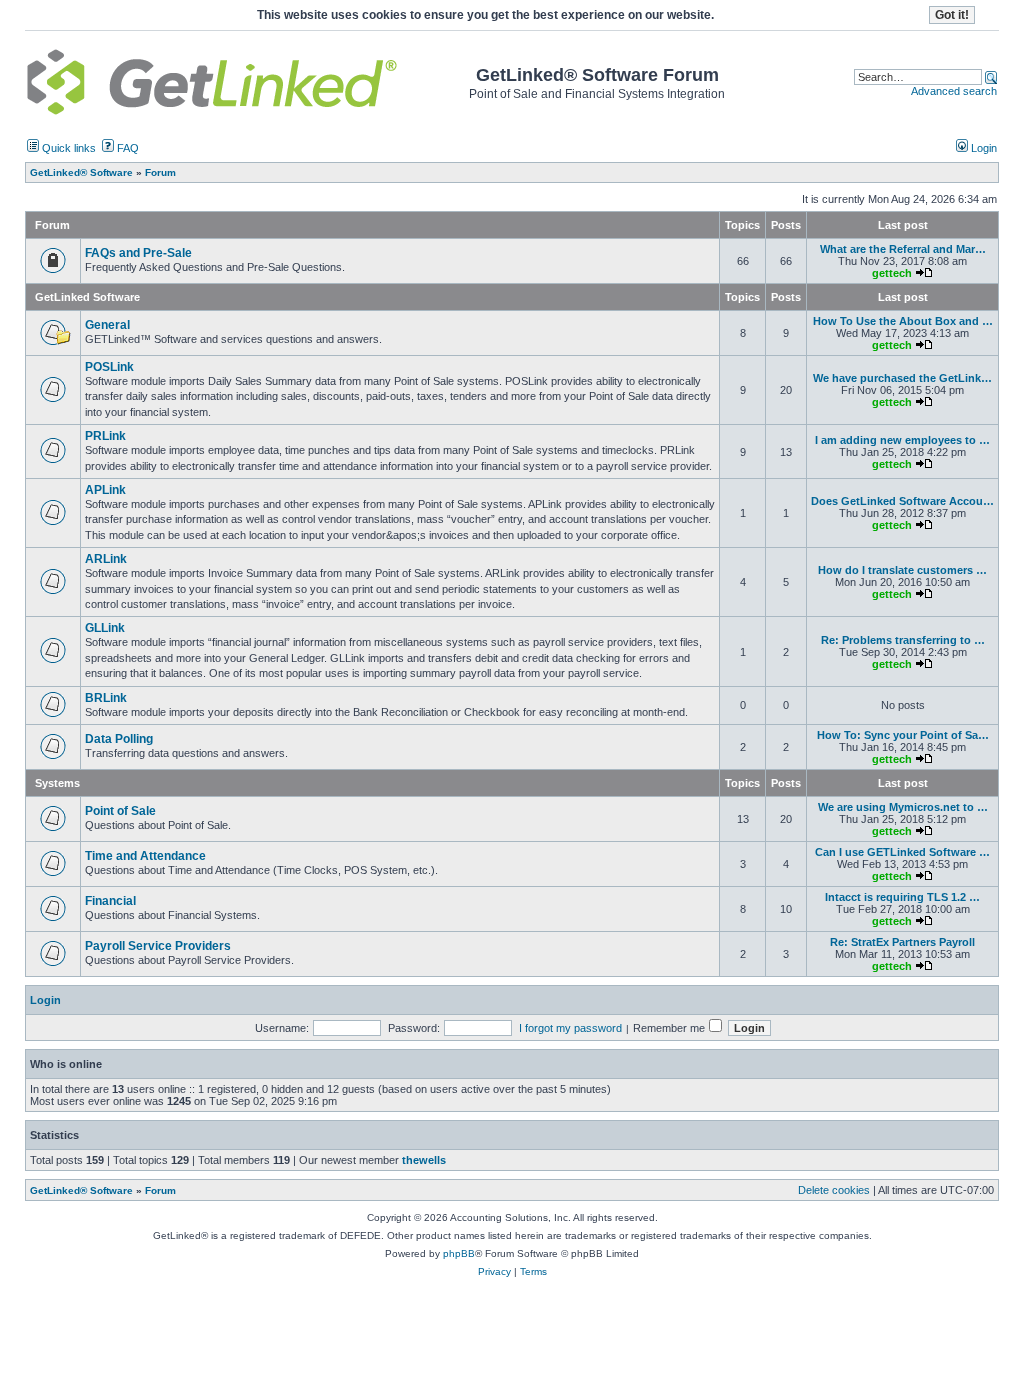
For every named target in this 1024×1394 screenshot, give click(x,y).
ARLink (106, 559)
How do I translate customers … (902, 570)
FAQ (126, 148)
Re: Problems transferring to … (903, 640)
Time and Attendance (145, 856)
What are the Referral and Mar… (903, 249)
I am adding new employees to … (902, 440)
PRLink (105, 436)
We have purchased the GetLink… (902, 378)
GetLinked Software (87, 297)
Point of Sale (120, 811)
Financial (110, 901)
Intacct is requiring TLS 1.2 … (902, 897)
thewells (424, 1160)
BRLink (106, 698)
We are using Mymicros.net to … (903, 807)
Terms (533, 1271)
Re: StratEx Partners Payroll (902, 942)
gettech (892, 273)
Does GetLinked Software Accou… (902, 501)
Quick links (67, 148)
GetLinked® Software (81, 1190)
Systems (57, 783)
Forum (160, 1190)
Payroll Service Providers (158, 946)
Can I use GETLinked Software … (902, 852)
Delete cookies (834, 1190)
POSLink (109, 367)
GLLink (105, 628)
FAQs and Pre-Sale (138, 253)
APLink (105, 490)
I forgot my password (570, 1028)
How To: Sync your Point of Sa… (903, 735)
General (107, 325)
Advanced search (954, 91)
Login (982, 148)
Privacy (494, 1271)
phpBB (459, 1253)
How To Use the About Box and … (903, 321)
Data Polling (119, 739)
